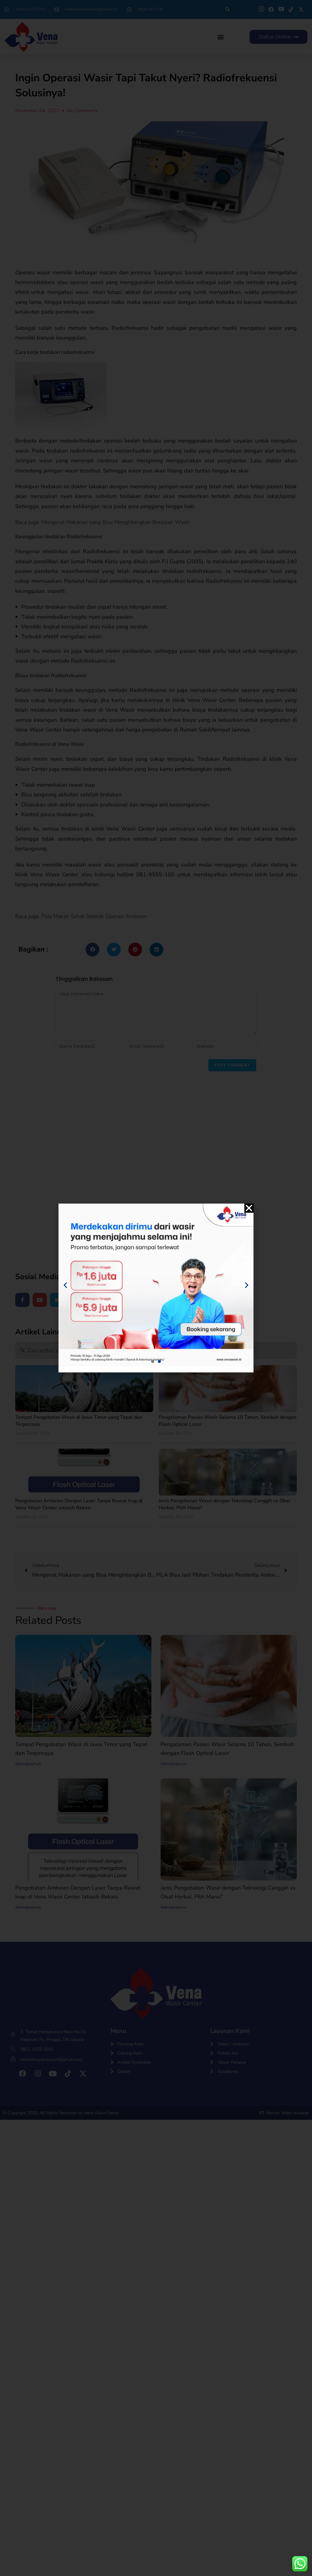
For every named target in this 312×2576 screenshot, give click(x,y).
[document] (156, 1288)
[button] (249, 1208)
